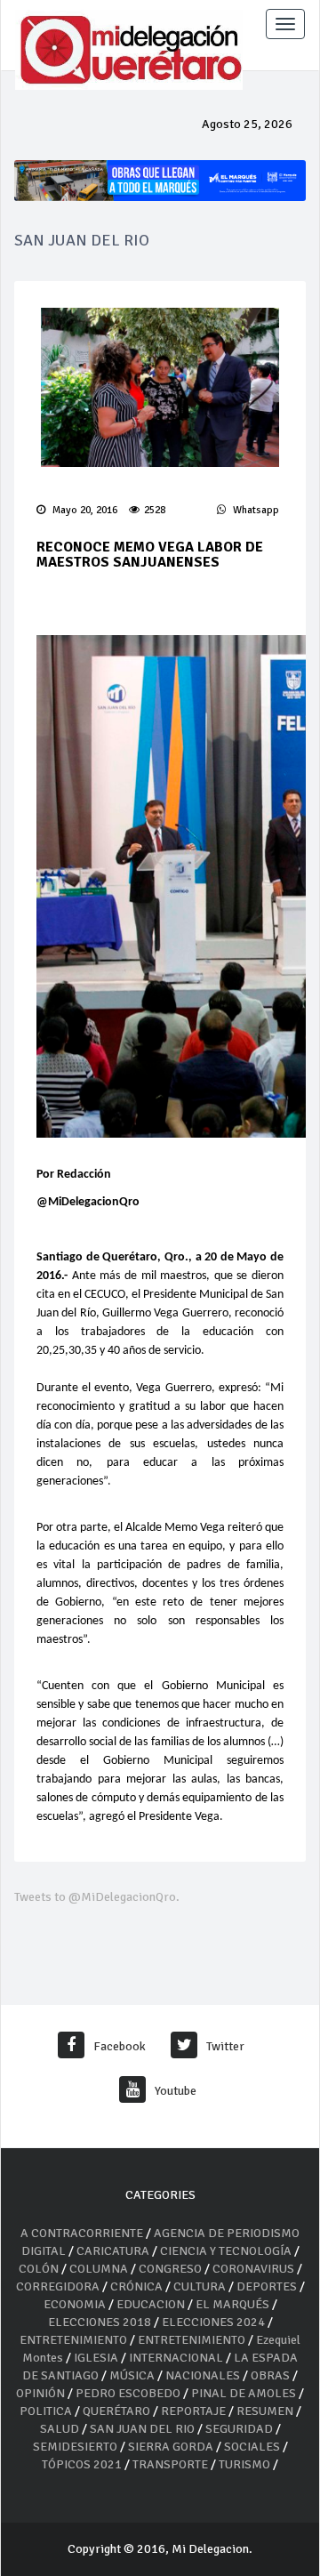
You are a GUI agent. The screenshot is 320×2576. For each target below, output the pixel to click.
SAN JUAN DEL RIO (142, 2429)
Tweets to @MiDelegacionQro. (97, 1897)
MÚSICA (133, 2375)
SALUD (60, 2429)
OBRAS (270, 2375)
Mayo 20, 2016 (84, 510)
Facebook (120, 2046)
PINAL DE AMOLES (244, 2393)
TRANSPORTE (170, 2464)
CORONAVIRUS (253, 2269)
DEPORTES (267, 2286)
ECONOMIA (75, 2304)
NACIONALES (203, 2375)
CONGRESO (170, 2269)
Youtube (176, 2091)
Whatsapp (255, 510)
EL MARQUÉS (232, 2304)
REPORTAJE (195, 2411)
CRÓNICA (138, 2286)
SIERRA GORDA (171, 2447)
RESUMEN (265, 2411)
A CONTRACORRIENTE (82, 2233)
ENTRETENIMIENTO (73, 2340)
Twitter (225, 2046)
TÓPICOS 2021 (82, 2464)
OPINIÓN (40, 2393)
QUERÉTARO (118, 2411)
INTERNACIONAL (176, 2358)
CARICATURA (114, 2251)
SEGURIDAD (239, 2429)
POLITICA (46, 2411)
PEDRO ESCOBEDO (128, 2393)
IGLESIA (96, 2358)
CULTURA (200, 2286)
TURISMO (244, 2464)
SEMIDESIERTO (75, 2447)
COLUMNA (100, 2269)
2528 (155, 510)
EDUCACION (151, 2304)
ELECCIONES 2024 (213, 2322)
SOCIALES (252, 2447)
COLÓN (39, 2269)
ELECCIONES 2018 (100, 2322)
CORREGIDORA (58, 2286)
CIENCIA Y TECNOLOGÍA (226, 2251)
